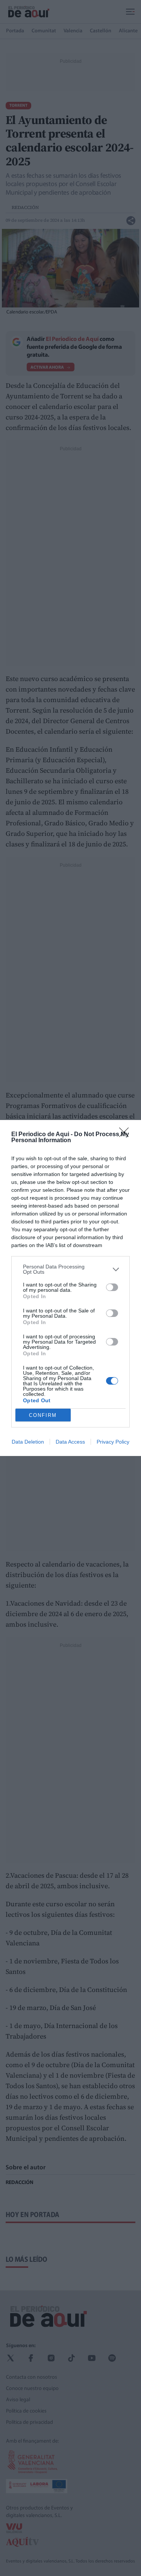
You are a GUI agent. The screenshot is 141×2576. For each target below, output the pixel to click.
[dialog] (70, 1288)
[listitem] (70, 1269)
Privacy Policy (113, 1442)
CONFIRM (43, 1415)
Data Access (70, 1442)
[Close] (126, 1135)
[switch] (112, 1287)
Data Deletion (28, 1442)
